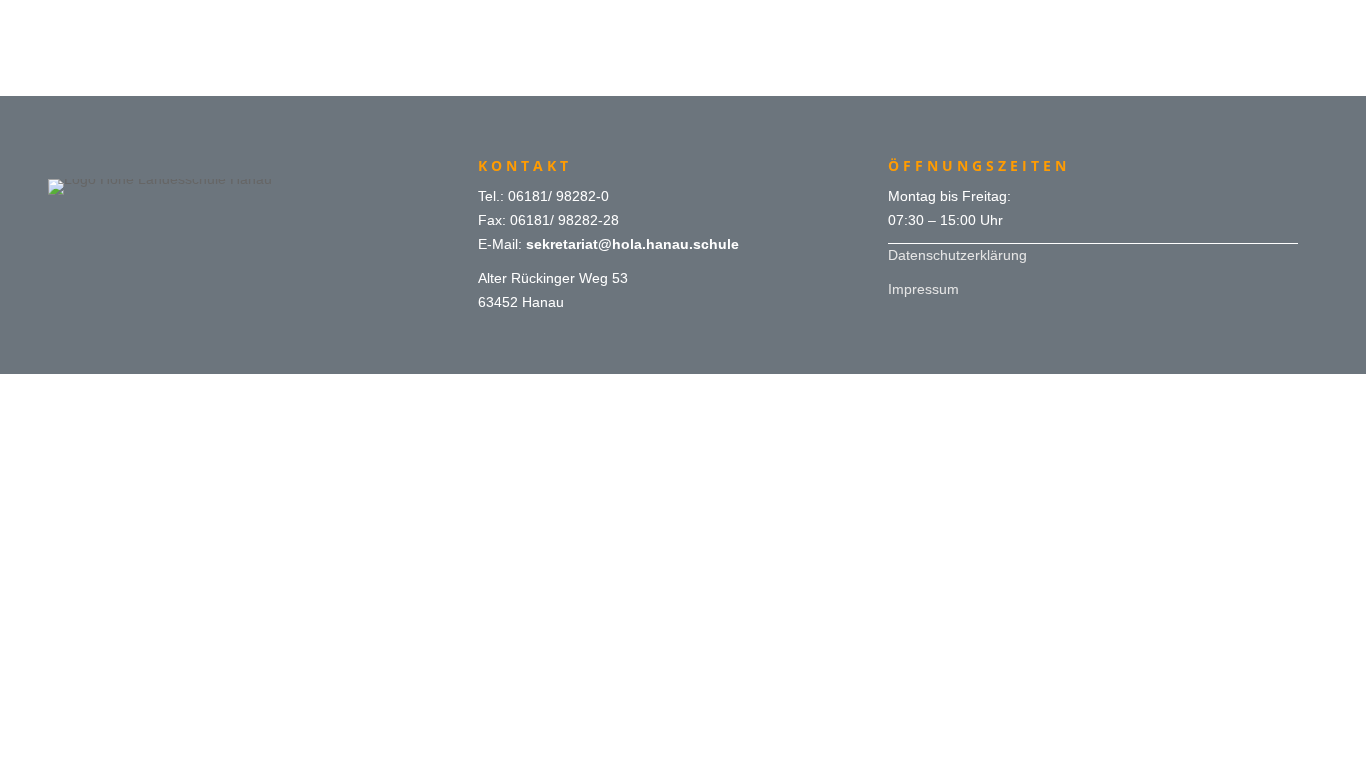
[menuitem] (682, 22)
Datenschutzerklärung (957, 255)
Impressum (923, 289)
